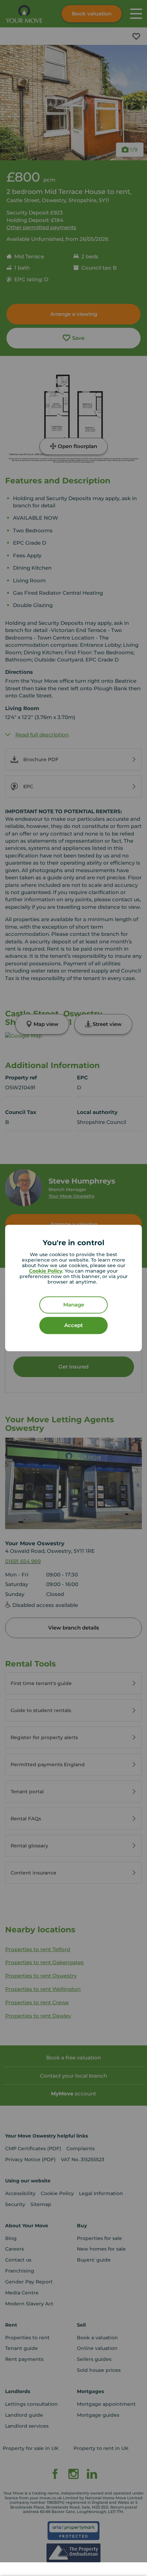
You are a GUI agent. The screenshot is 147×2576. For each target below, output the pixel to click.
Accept (73, 1326)
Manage (74, 1305)
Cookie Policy (46, 1271)
